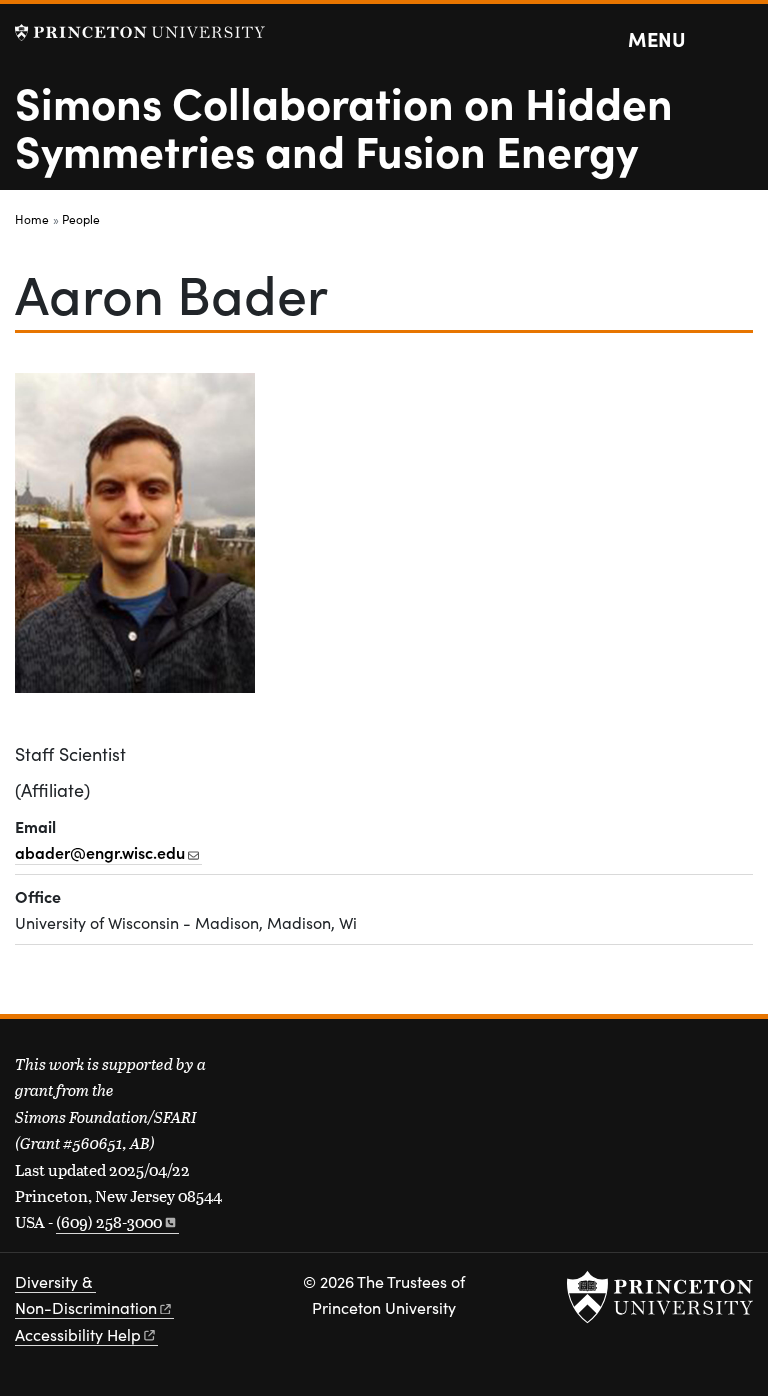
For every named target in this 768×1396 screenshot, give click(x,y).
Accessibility (78, 1334)
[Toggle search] (740, 40)
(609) (109, 1221)
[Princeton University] (140, 32)
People (81, 219)
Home (32, 219)
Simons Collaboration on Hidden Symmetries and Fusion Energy (344, 125)
